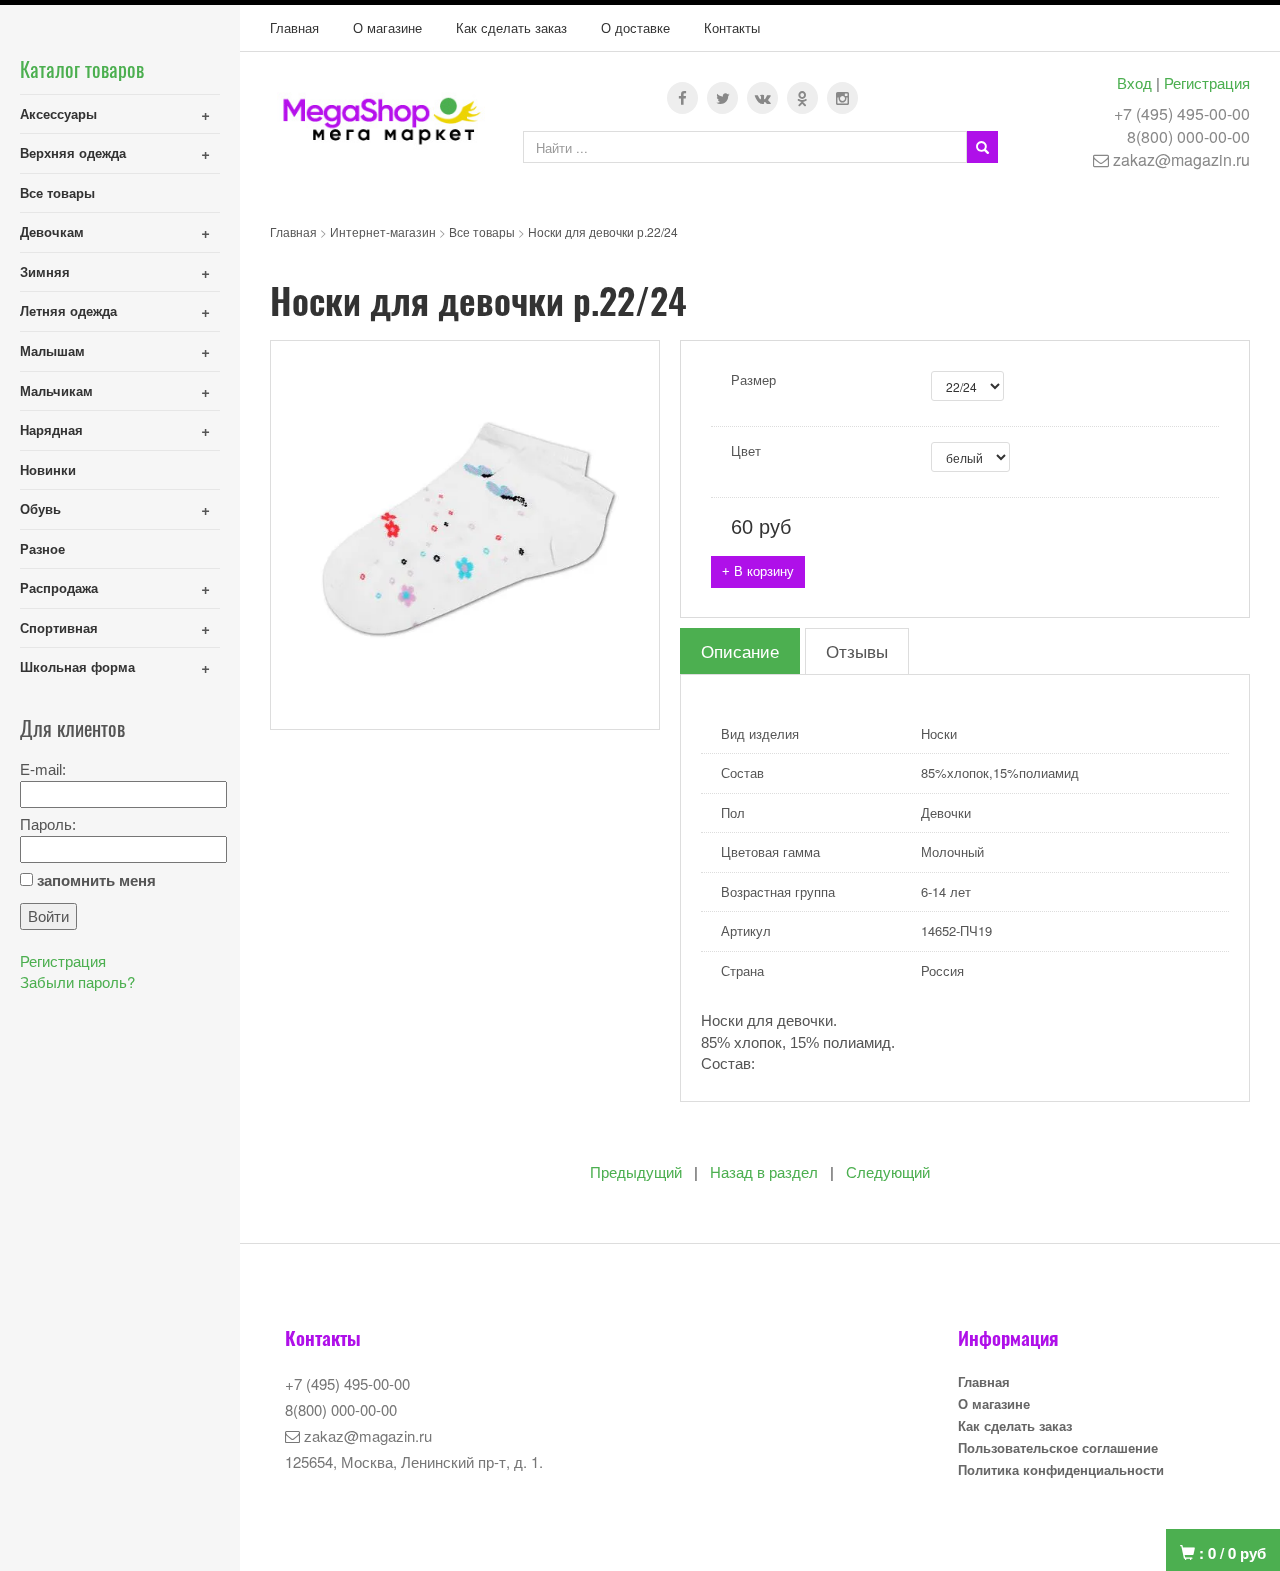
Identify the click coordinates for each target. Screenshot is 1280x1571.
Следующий (888, 1172)
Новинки (48, 469)
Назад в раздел (764, 1172)
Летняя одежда (68, 310)
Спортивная (59, 627)
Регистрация (1207, 82)
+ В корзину (758, 571)
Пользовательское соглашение (1058, 1447)
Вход (1134, 82)
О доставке (635, 27)
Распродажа (59, 587)
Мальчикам (56, 390)
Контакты (732, 27)
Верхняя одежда (73, 152)
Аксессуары (58, 113)
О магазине (387, 27)
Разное (42, 548)
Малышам (52, 350)
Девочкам (52, 231)
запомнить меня (96, 880)
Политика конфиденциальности (1061, 1469)
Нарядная (51, 429)
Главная (294, 27)
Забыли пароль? (77, 981)
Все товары (57, 192)
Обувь (40, 508)
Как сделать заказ (511, 27)
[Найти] (982, 147)
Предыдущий (636, 1172)
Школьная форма (77, 666)
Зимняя (45, 271)
